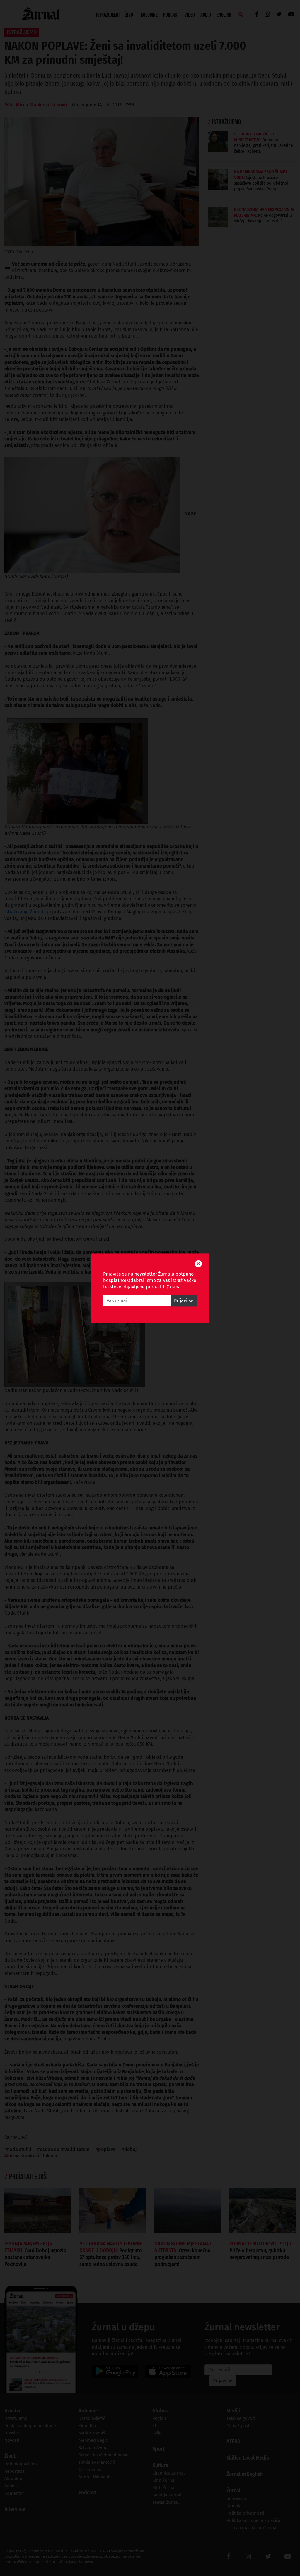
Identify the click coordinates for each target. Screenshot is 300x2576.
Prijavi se (184, 1301)
